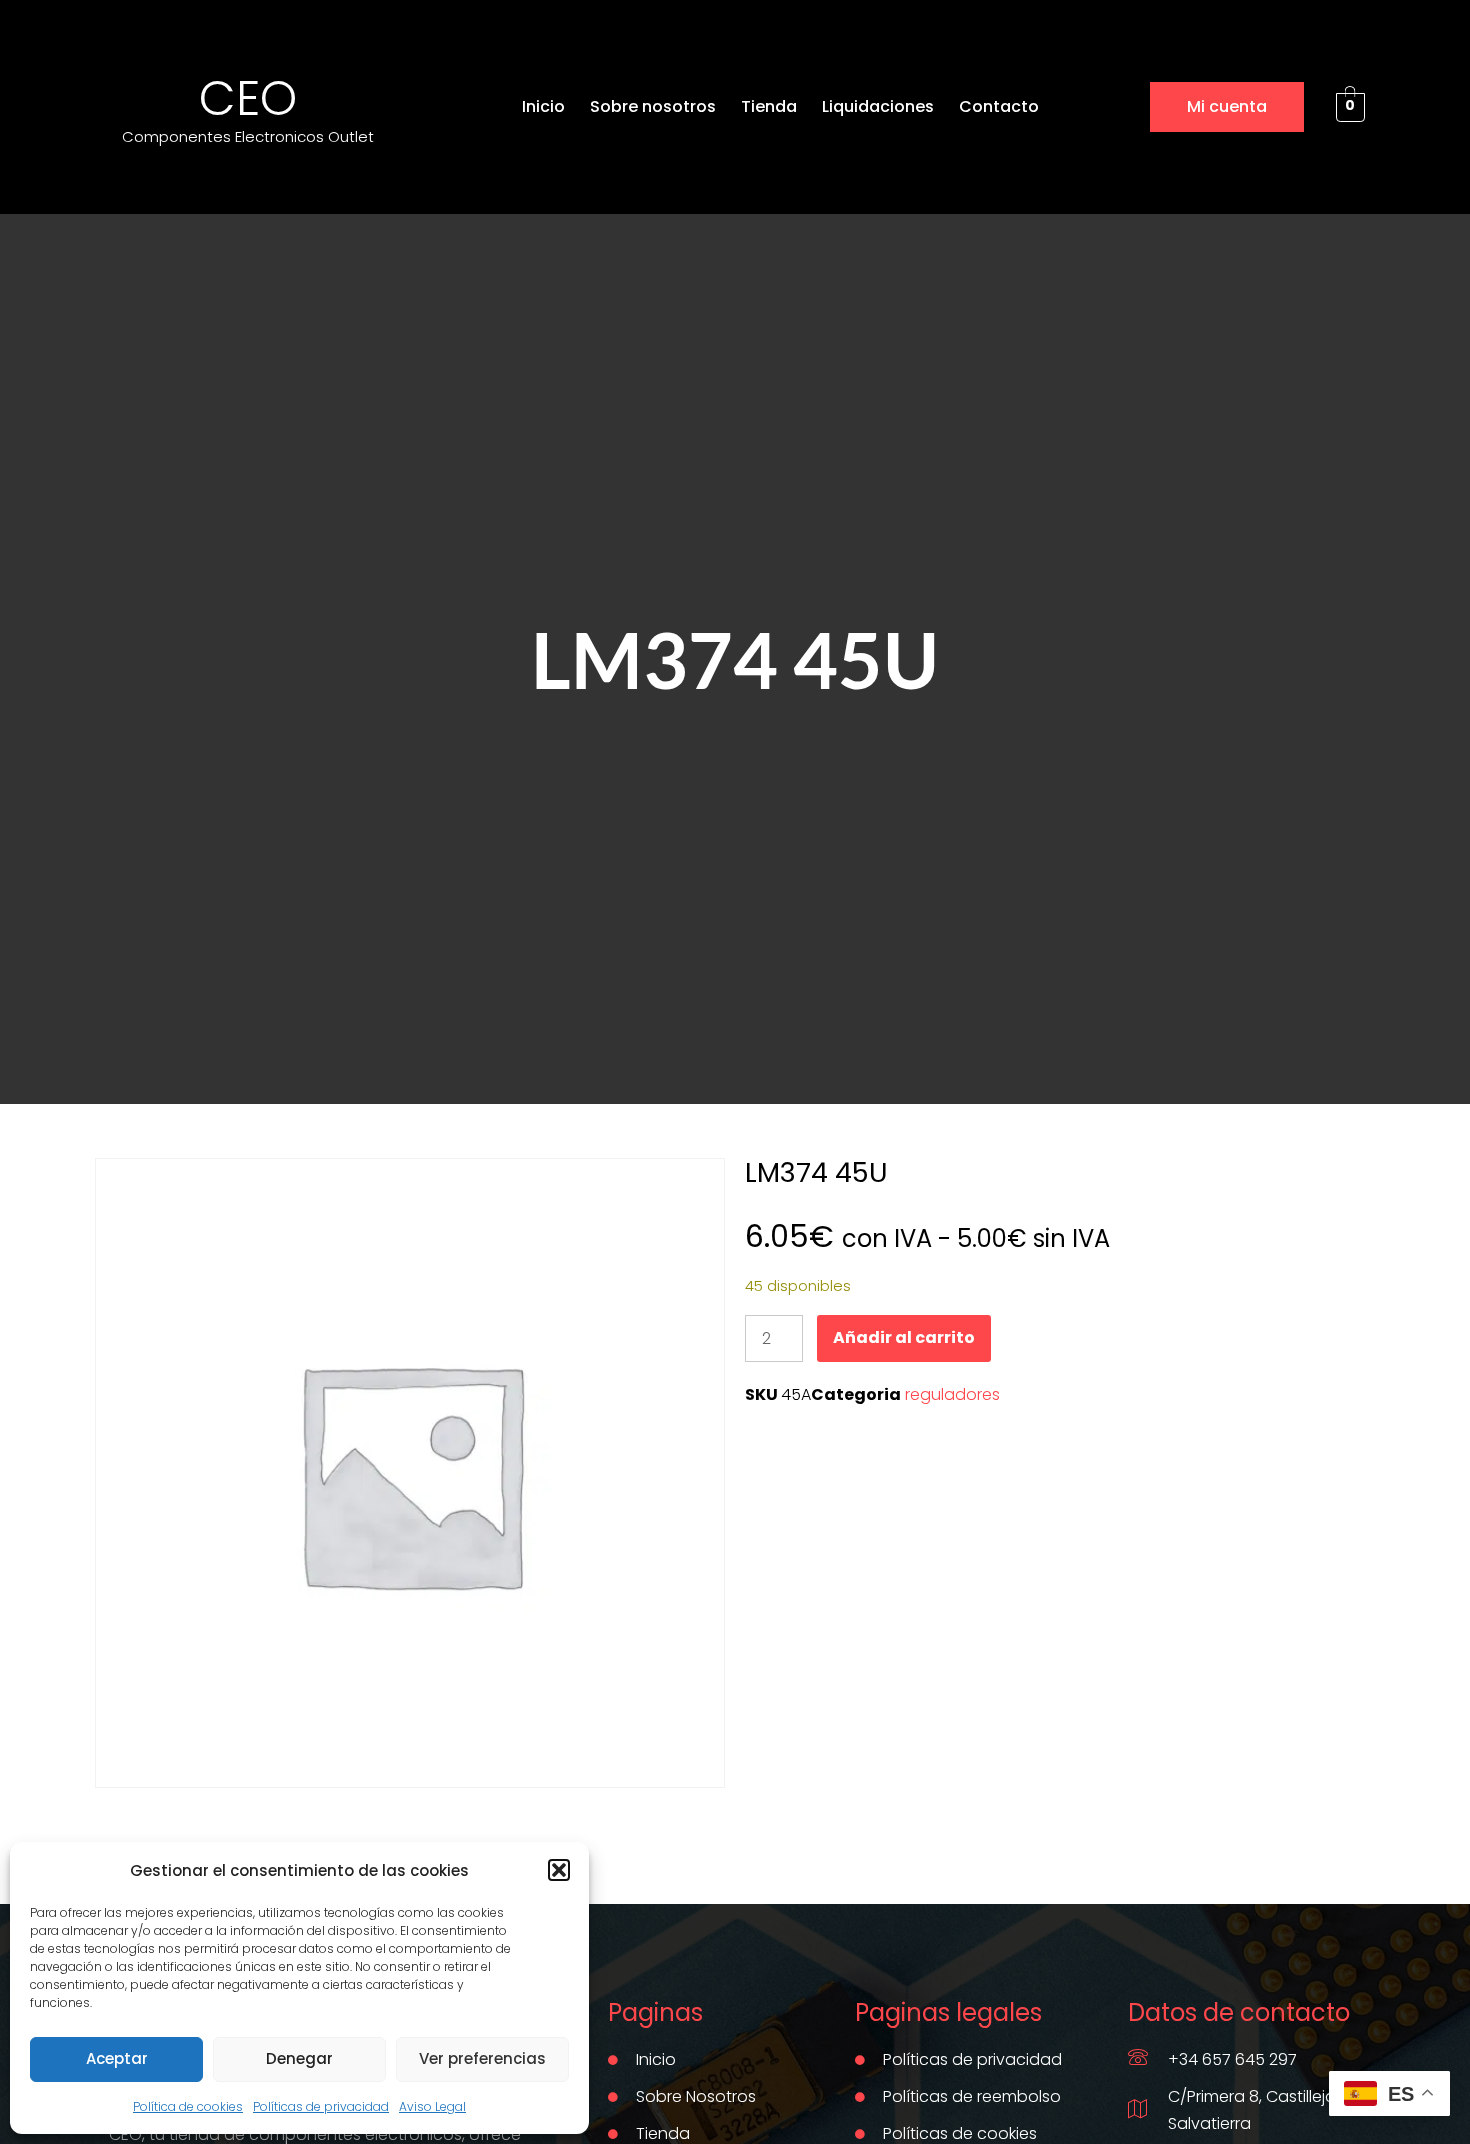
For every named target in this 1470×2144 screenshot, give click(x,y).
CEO (248, 98)
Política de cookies (188, 2106)
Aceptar (117, 2058)
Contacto (999, 106)
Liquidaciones (878, 106)
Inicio (543, 106)
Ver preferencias (482, 2058)
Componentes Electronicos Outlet (248, 136)
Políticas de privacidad (321, 2106)
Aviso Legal (432, 2106)
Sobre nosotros (653, 106)
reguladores (952, 1394)
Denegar (299, 2058)
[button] (559, 1870)
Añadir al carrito (904, 1337)
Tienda (769, 106)
